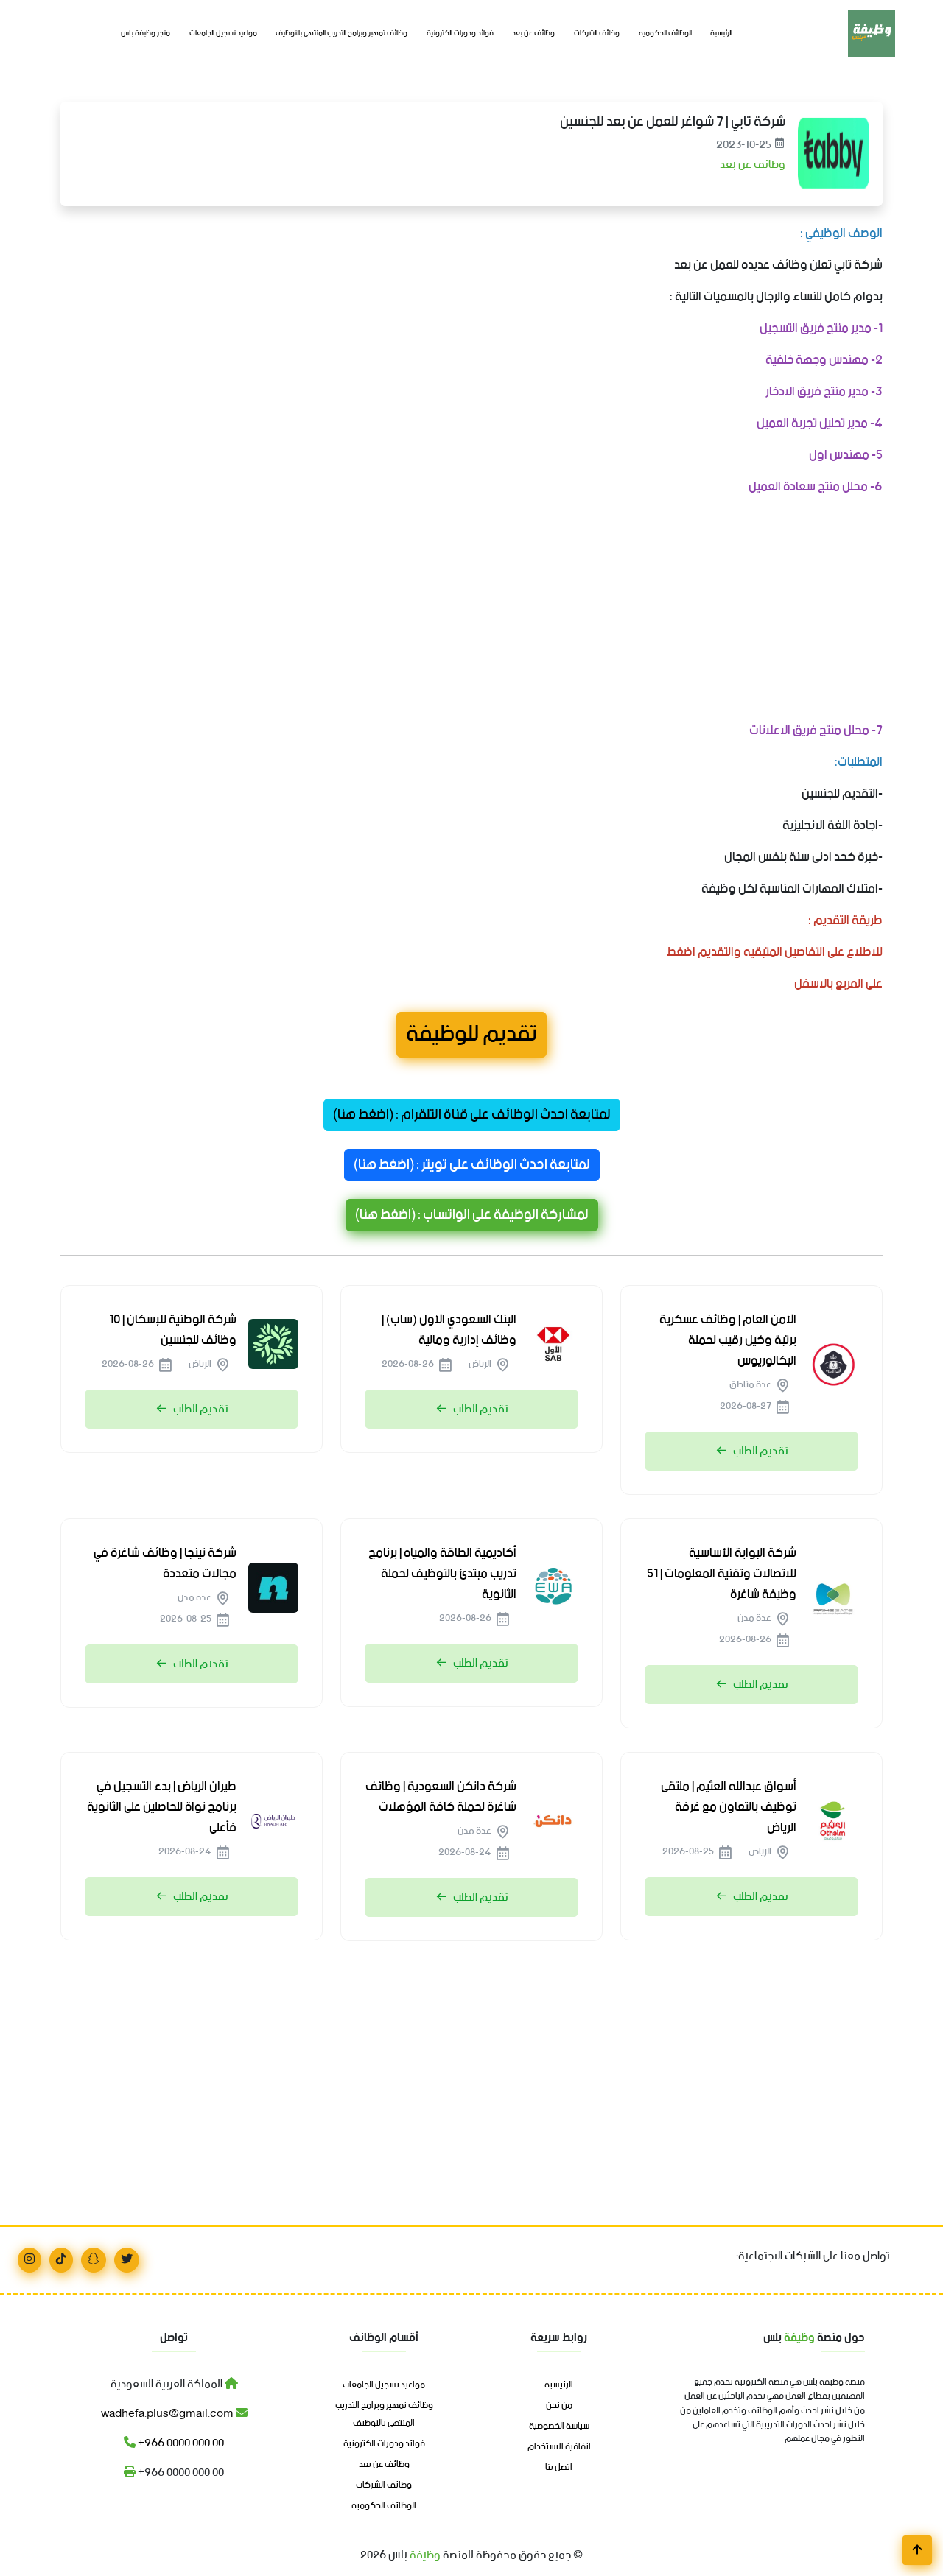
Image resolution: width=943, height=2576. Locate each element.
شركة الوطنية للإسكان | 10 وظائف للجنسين (173, 1330)
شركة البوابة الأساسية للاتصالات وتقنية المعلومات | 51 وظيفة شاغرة (722, 1574)
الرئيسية (721, 34)
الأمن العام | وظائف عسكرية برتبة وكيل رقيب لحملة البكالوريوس (728, 1340)
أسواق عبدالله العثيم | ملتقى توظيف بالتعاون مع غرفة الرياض (729, 1807)
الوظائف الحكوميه (665, 34)
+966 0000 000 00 (180, 2443)
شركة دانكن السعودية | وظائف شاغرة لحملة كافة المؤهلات (441, 1797)
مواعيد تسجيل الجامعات (223, 34)
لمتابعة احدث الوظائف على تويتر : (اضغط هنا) (472, 1165)
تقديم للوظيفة (471, 1035)
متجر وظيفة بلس (146, 34)
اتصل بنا (559, 2468)
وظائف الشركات (597, 34)
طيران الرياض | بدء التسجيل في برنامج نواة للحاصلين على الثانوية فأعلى (162, 1807)
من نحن (559, 2406)
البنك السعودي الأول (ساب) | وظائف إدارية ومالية (449, 1330)
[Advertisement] (471, 612)
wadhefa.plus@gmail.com (168, 2414)
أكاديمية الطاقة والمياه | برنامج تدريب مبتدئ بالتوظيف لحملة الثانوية (442, 1574)
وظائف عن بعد (533, 34)
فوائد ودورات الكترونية (460, 34)
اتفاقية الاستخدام (559, 2447)
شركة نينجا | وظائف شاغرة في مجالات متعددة (165, 1563)
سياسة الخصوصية (559, 2427)
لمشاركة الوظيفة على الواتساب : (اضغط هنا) (472, 1215)
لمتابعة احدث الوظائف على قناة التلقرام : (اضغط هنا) (472, 1115)
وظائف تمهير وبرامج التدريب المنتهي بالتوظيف (341, 34)
